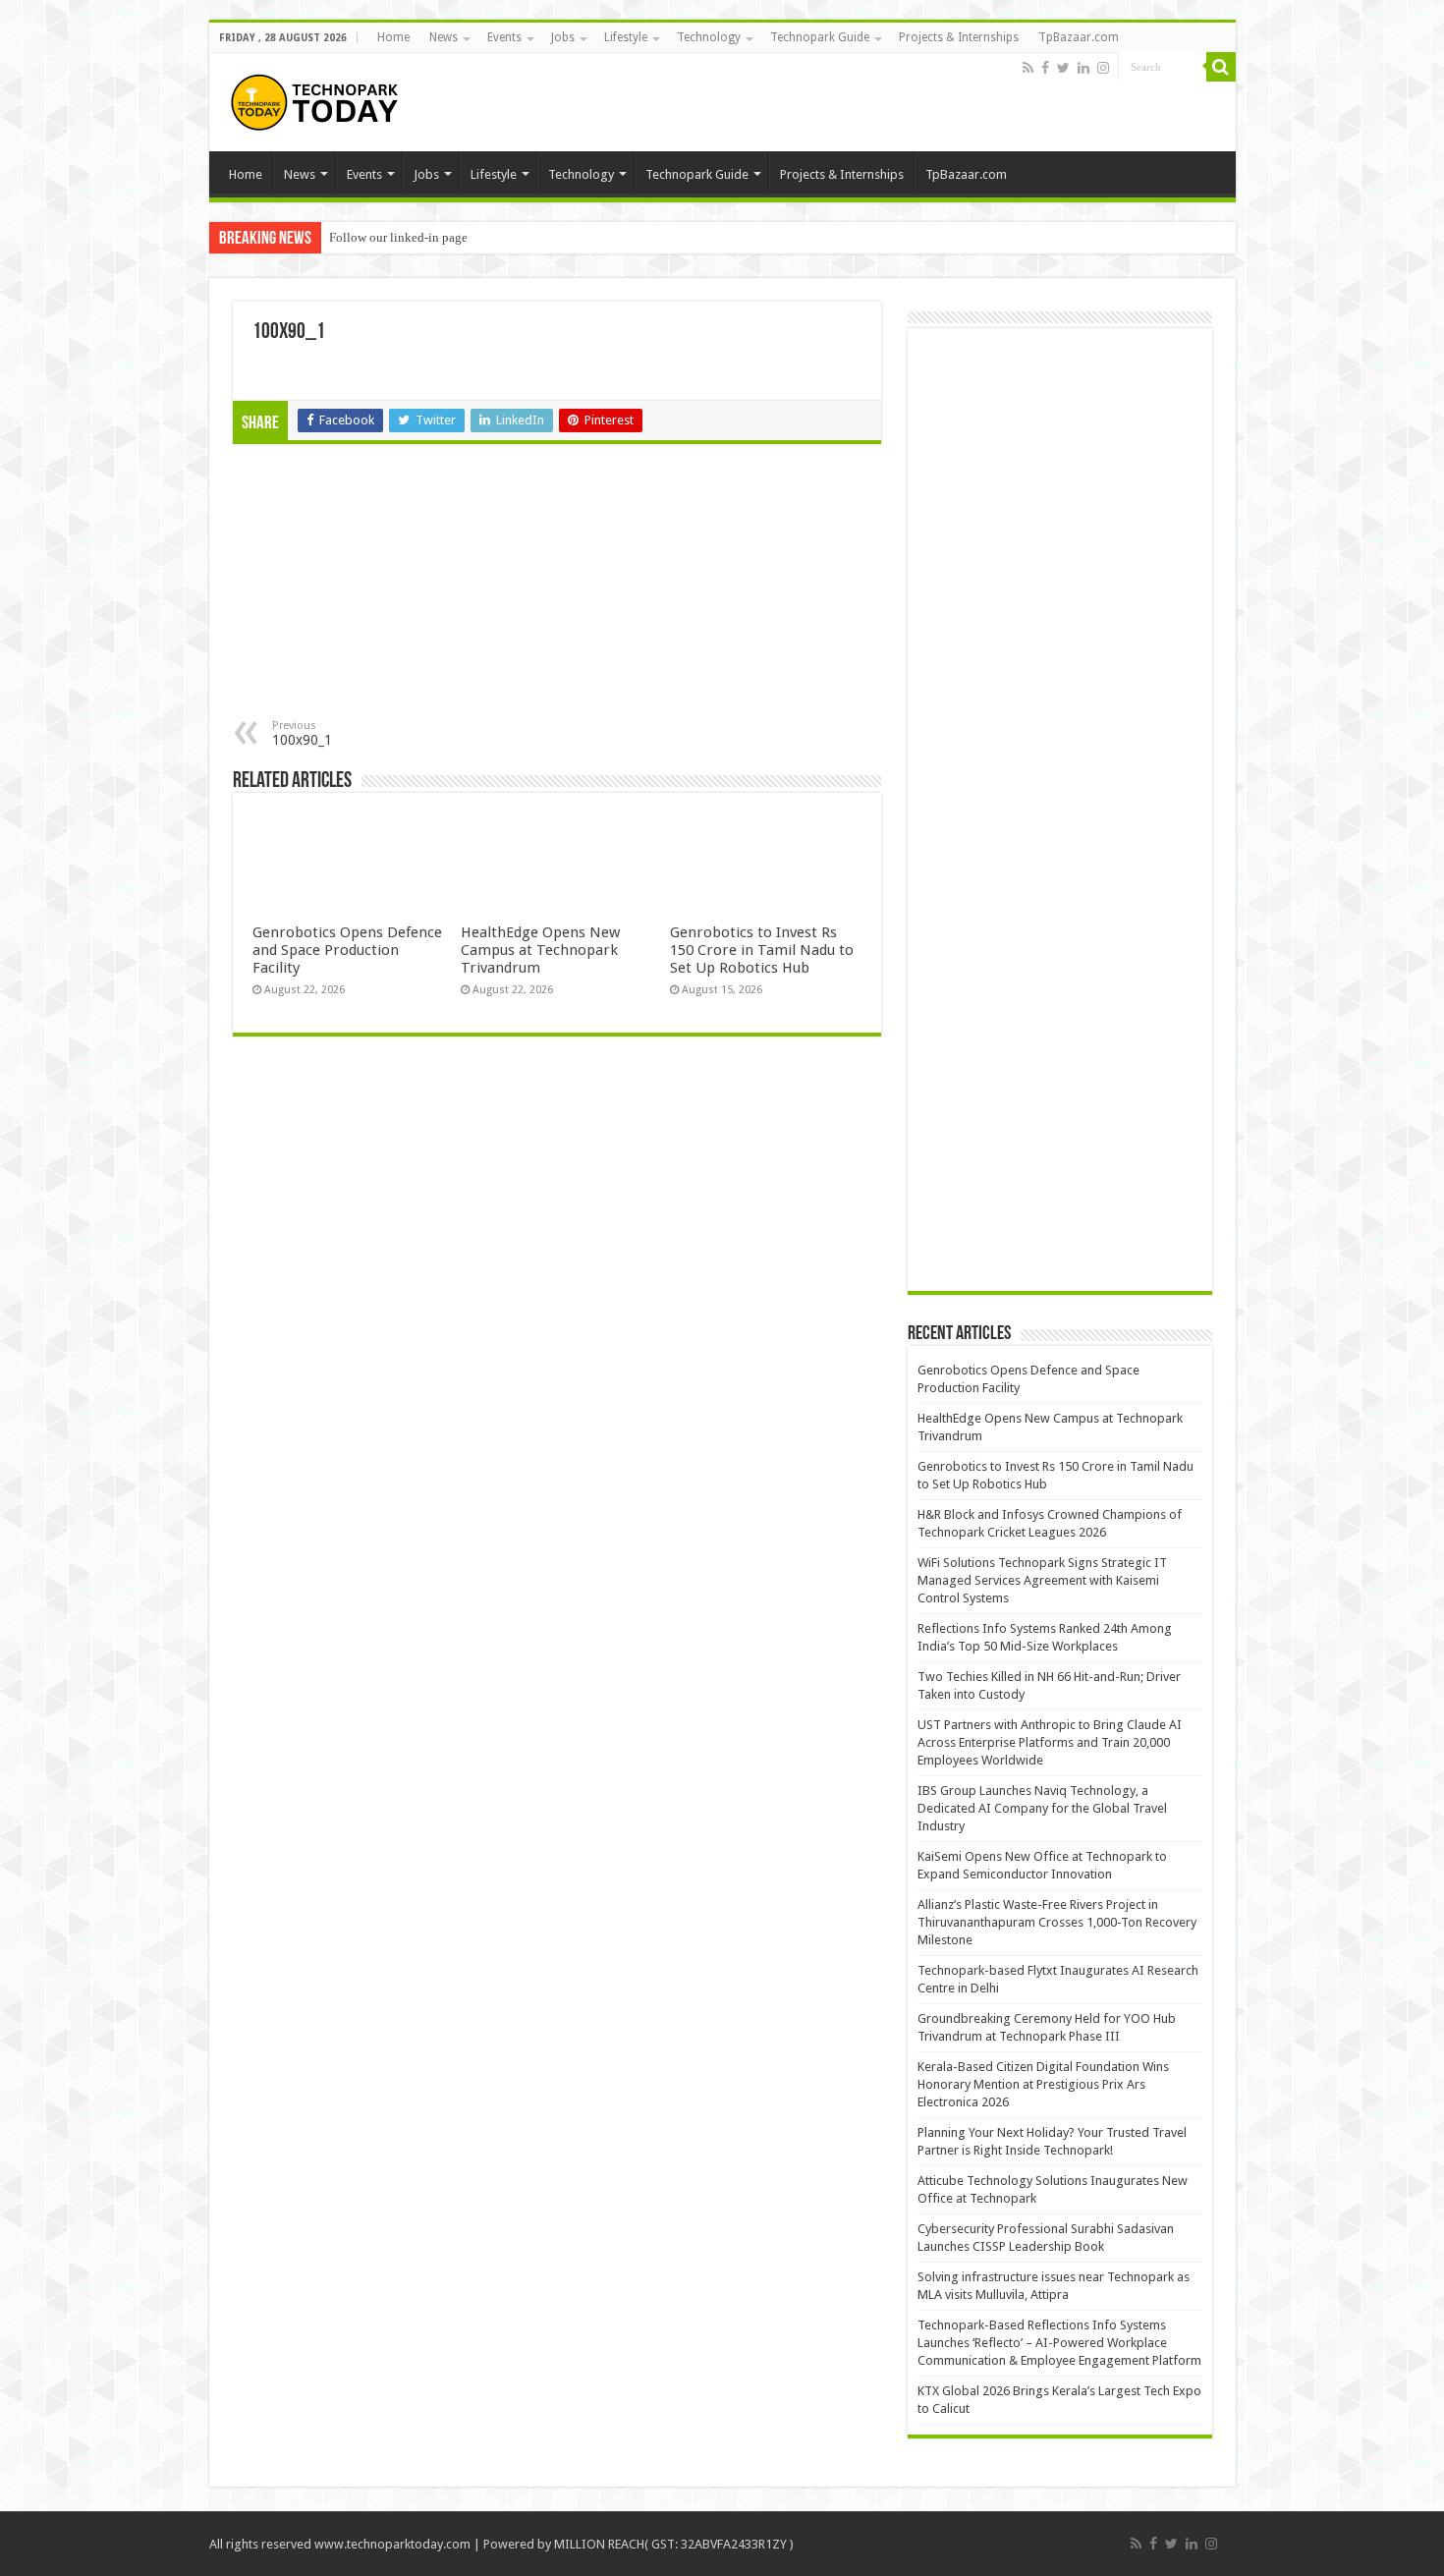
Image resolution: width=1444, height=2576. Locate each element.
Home (393, 37)
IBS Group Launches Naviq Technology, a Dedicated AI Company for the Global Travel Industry (1042, 1808)
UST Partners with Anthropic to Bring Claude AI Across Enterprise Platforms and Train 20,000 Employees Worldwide (1050, 1742)
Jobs (563, 37)
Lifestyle (626, 37)
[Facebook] (1045, 68)
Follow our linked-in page (398, 237)
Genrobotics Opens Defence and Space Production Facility (347, 950)
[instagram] (1103, 68)
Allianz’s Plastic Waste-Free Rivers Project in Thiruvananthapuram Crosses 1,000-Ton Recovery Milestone (1057, 1922)
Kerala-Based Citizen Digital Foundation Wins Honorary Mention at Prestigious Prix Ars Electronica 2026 (1043, 2084)
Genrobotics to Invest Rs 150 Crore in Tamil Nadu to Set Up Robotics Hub (762, 950)
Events (504, 37)
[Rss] (1028, 68)
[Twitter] (1063, 68)
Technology (709, 37)
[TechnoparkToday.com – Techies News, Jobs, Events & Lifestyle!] (317, 102)
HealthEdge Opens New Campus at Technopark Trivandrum (540, 950)
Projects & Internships (959, 37)
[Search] (1221, 67)
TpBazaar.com (1079, 37)
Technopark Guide (820, 37)
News (444, 37)
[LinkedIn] (1083, 68)
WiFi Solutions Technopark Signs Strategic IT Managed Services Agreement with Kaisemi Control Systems (1042, 1580)
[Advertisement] (396, 587)
